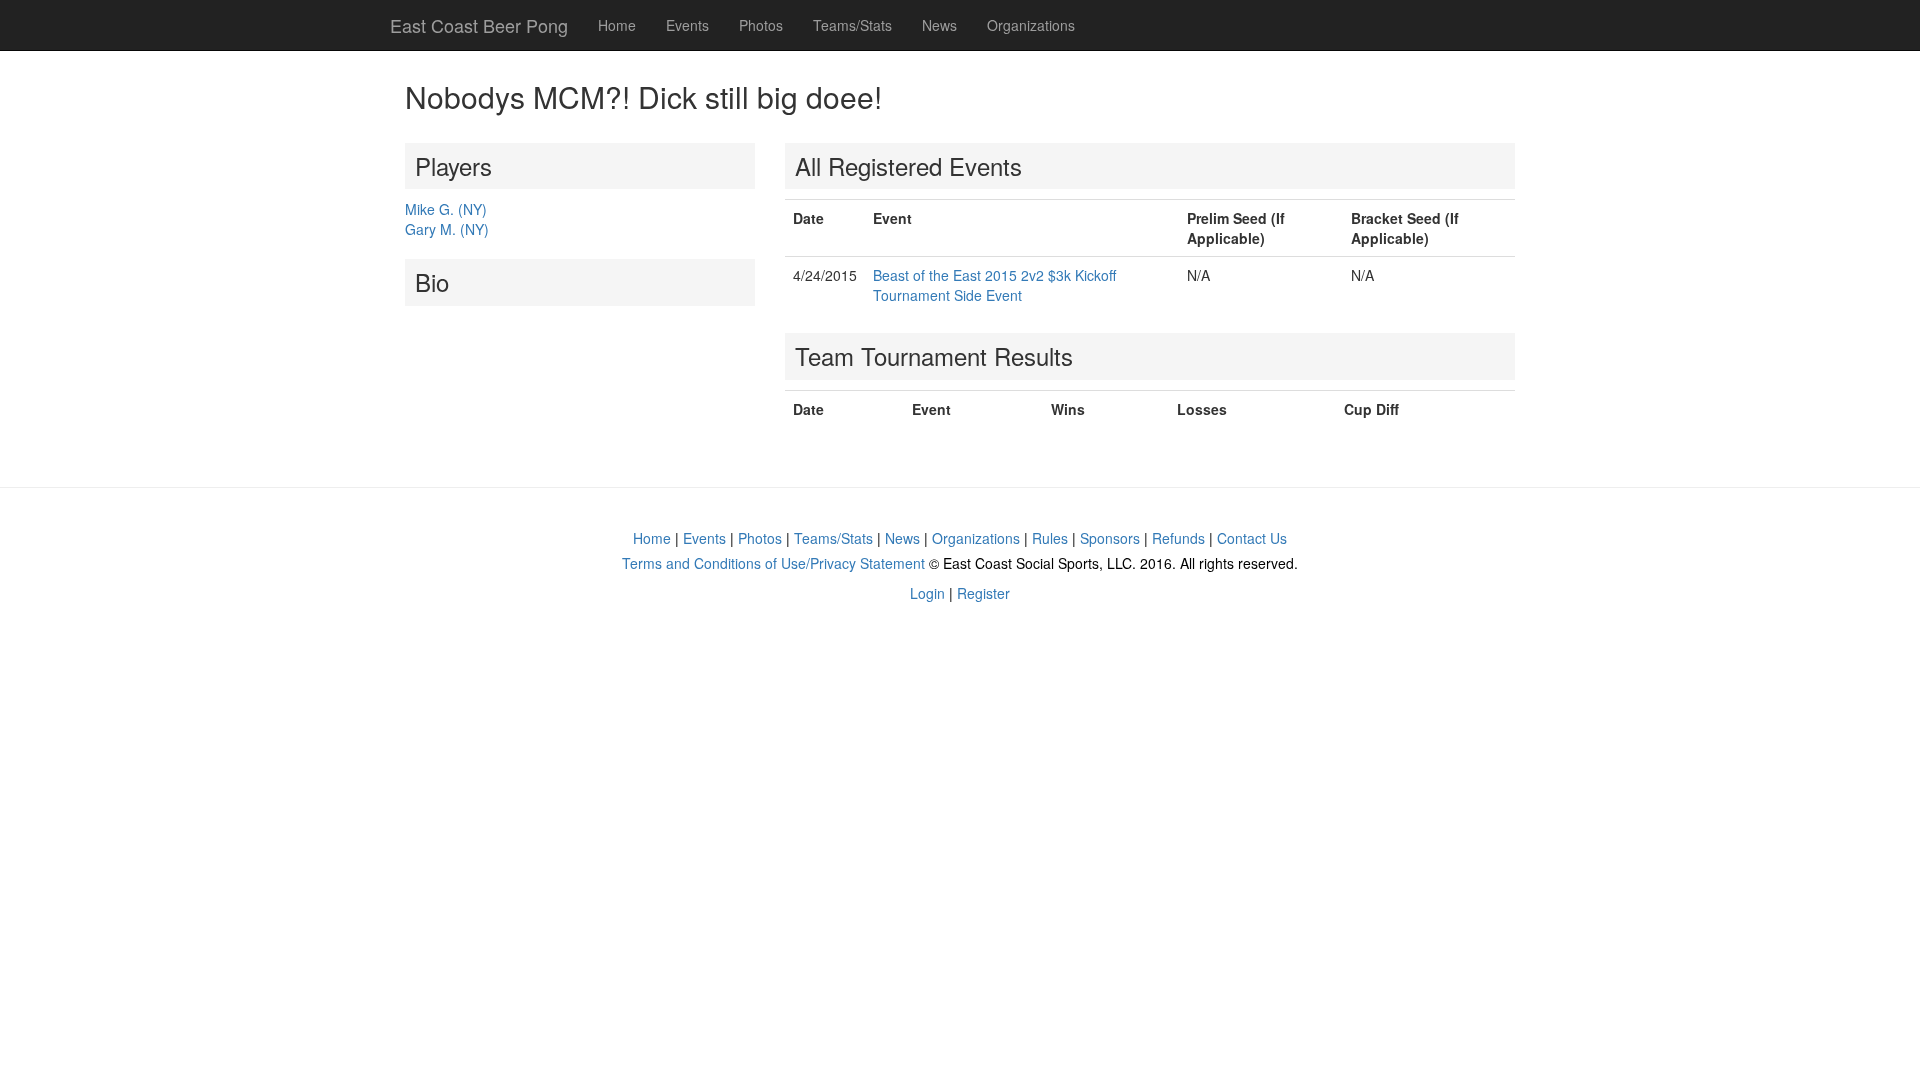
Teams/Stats (852, 25)
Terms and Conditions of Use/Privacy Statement (773, 563)
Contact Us (1252, 538)
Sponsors (1110, 538)
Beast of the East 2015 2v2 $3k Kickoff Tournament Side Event (994, 285)
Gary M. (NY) (447, 229)
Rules (1050, 538)
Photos (761, 25)
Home (617, 25)
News (939, 25)
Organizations (1031, 25)
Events (687, 25)
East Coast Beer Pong (479, 25)
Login (927, 593)
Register (983, 593)
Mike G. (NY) (446, 209)
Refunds (1178, 538)
